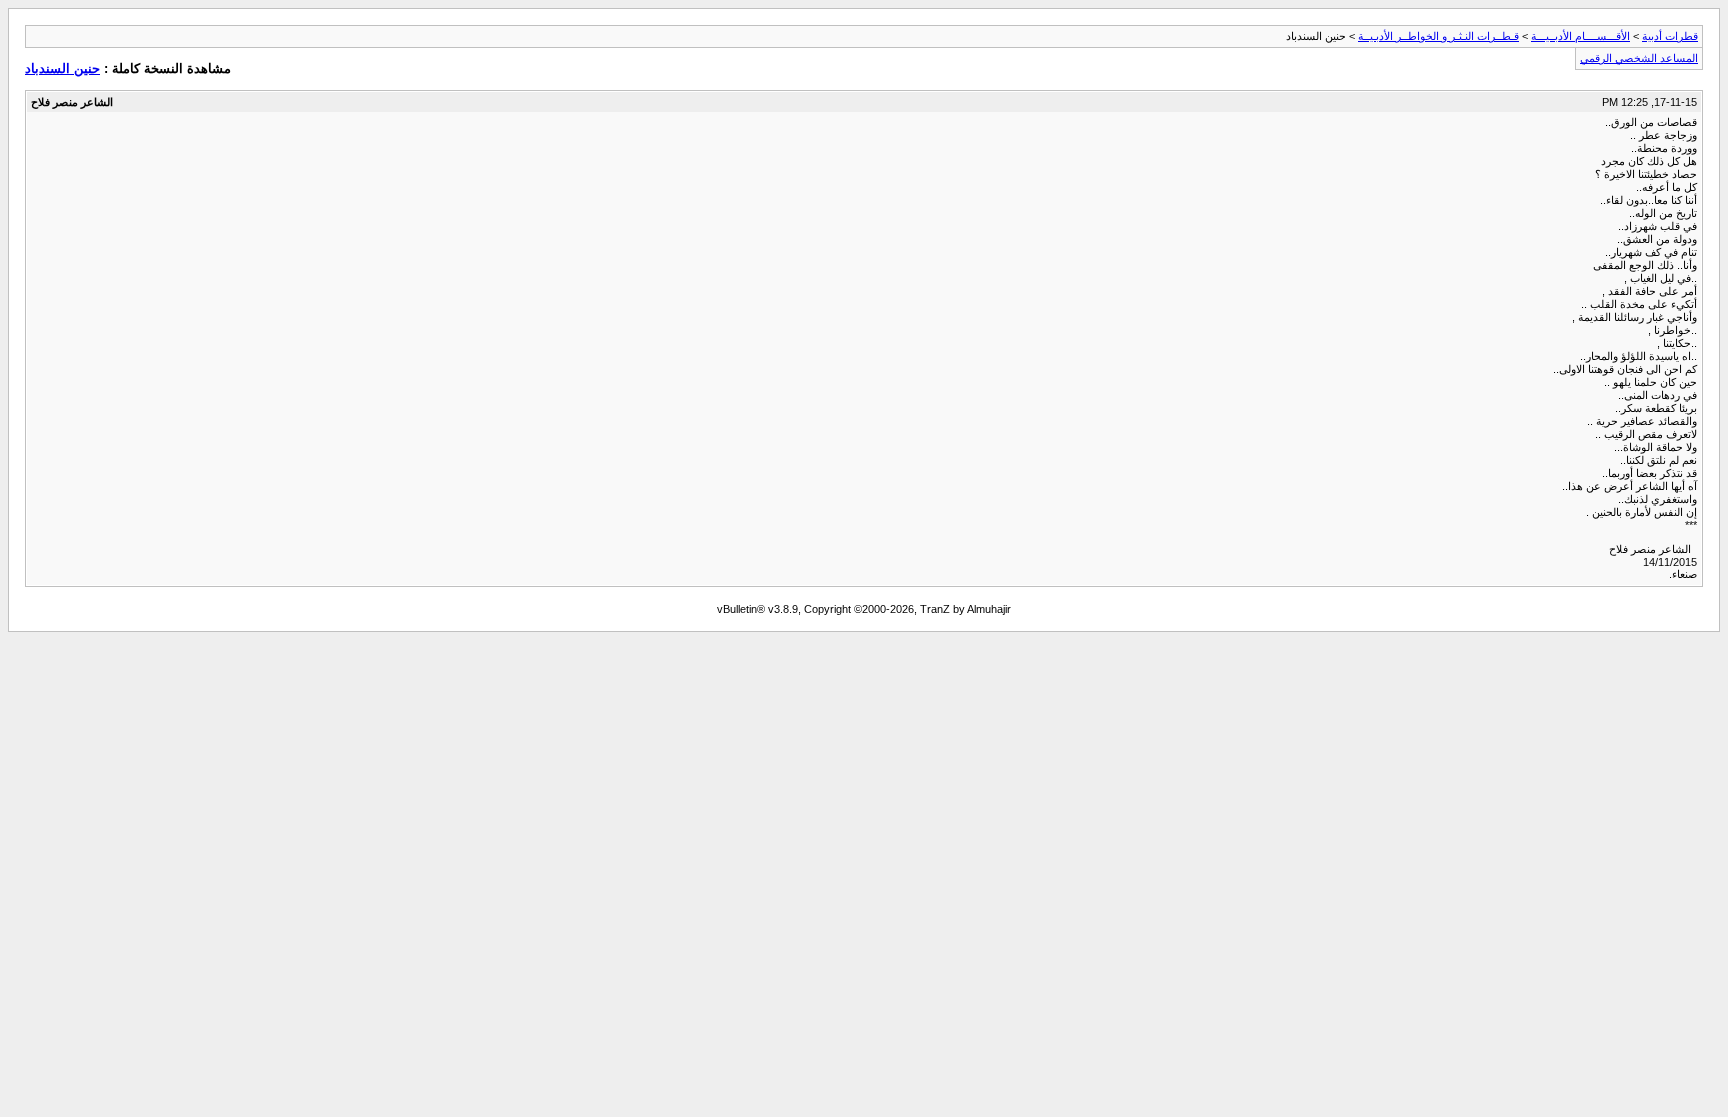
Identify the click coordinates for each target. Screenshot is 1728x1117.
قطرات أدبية (1670, 36)
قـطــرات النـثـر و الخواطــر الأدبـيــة (1438, 36)
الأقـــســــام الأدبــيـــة (1580, 36)
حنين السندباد (62, 68)
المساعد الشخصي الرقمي (1639, 58)
